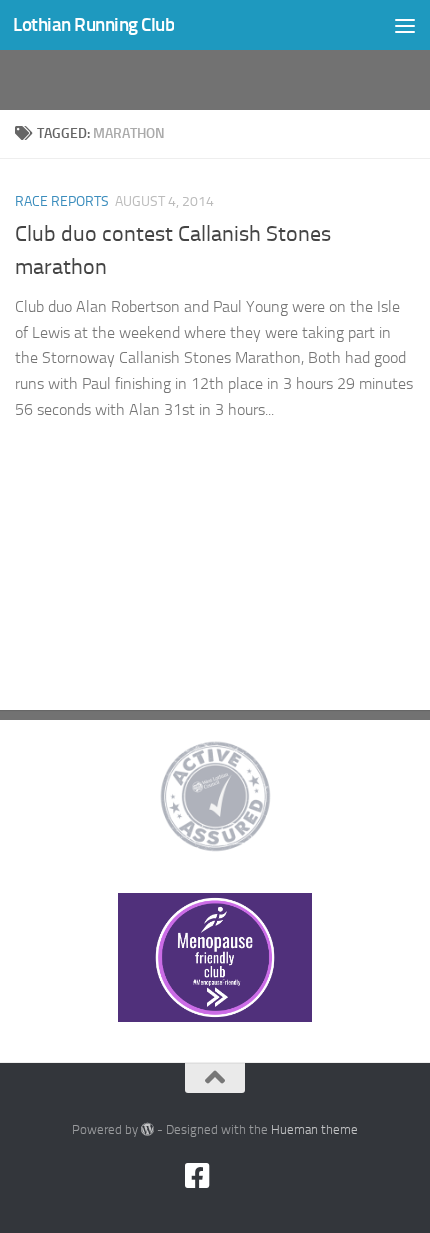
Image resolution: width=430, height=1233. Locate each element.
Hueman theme (314, 1129)
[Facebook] (197, 1176)
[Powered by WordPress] (147, 1129)
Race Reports (62, 201)
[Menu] (405, 25)
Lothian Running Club (93, 24)
